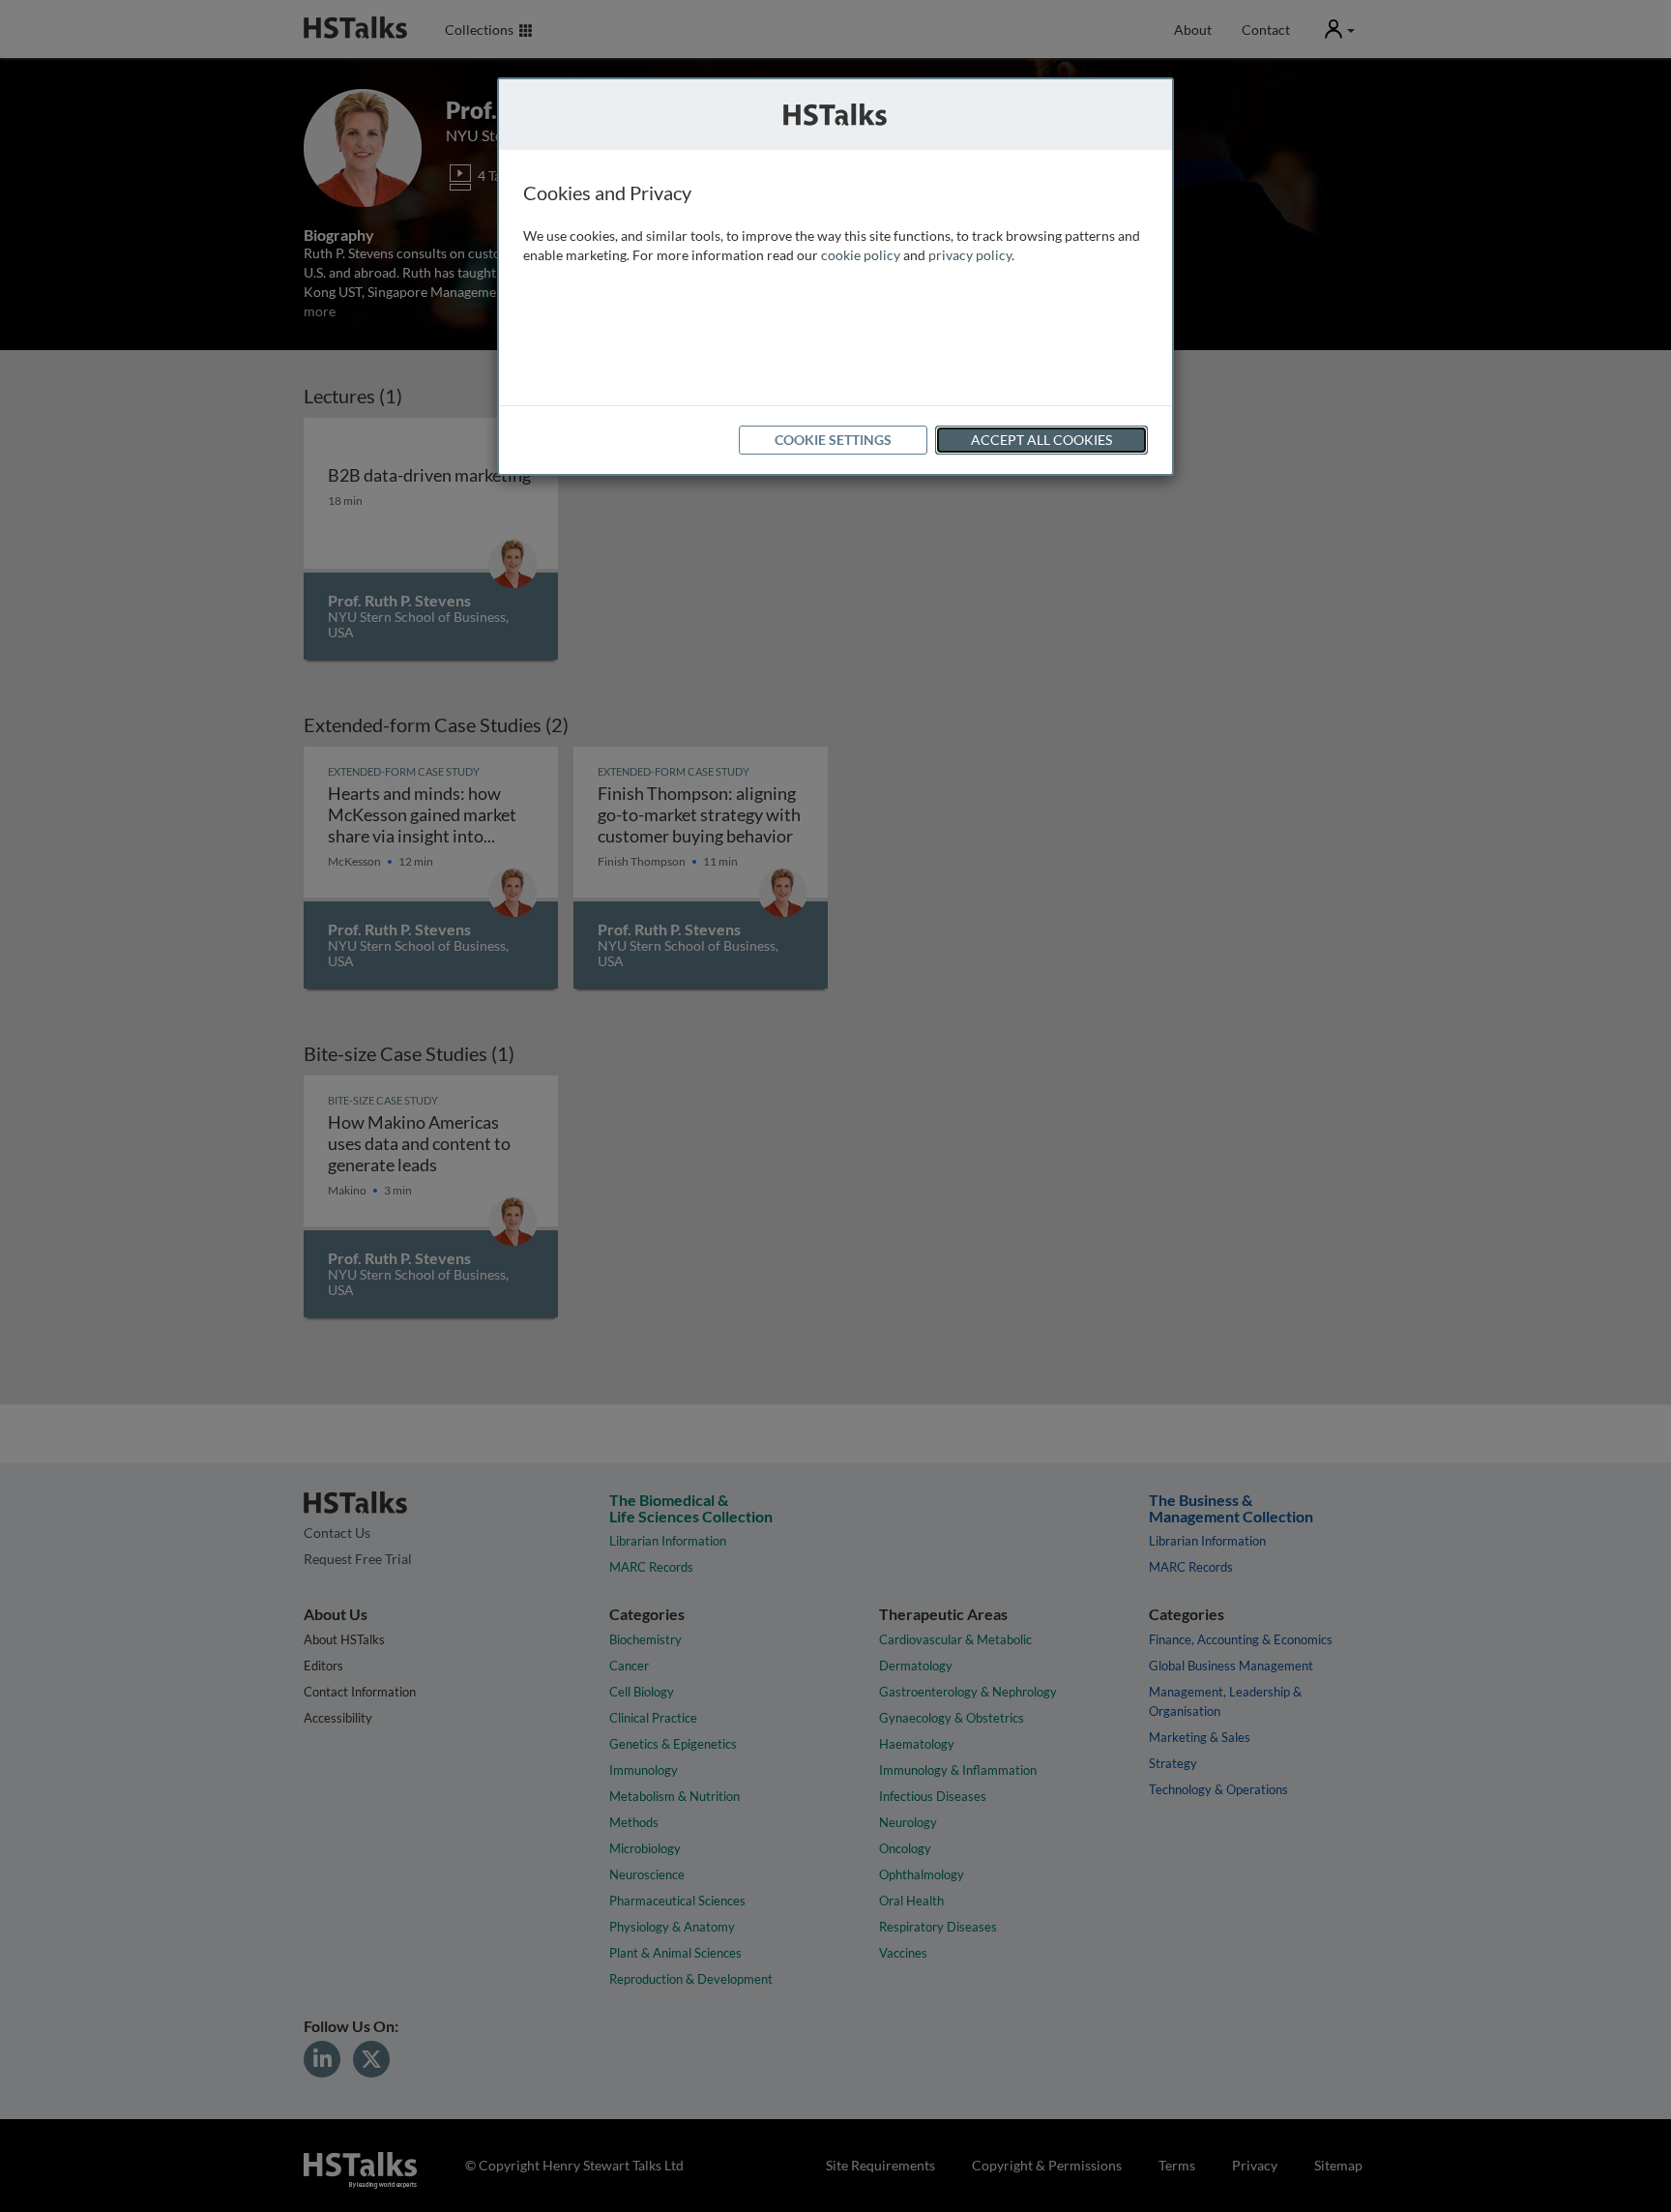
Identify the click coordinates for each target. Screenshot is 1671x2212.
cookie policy (861, 255)
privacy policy (970, 255)
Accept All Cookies (1041, 440)
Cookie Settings (833, 440)
